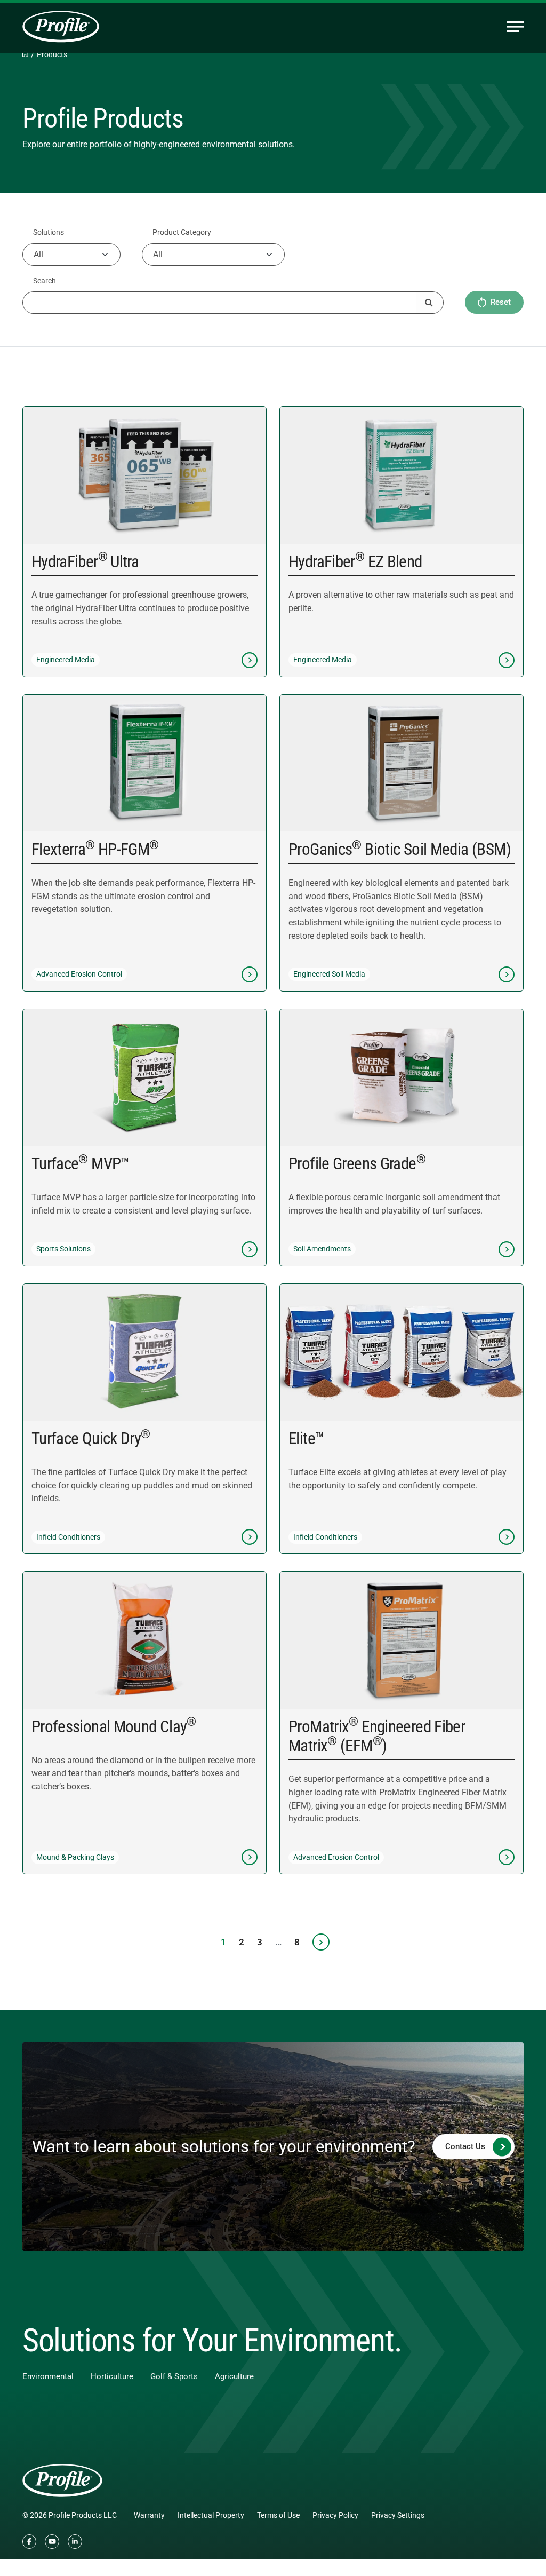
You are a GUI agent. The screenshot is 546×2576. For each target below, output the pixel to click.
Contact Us (465, 2146)
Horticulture (112, 2376)
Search (45, 281)
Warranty (149, 2515)
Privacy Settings (398, 2515)
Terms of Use (278, 2515)
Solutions (49, 232)
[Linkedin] (75, 2542)
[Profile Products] (61, 27)
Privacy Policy (335, 2515)
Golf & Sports (174, 2376)
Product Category (182, 232)
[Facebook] (30, 2542)
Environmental (48, 2376)
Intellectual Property (211, 2515)
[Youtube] (52, 2542)
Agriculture (234, 2376)
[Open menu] (515, 27)
